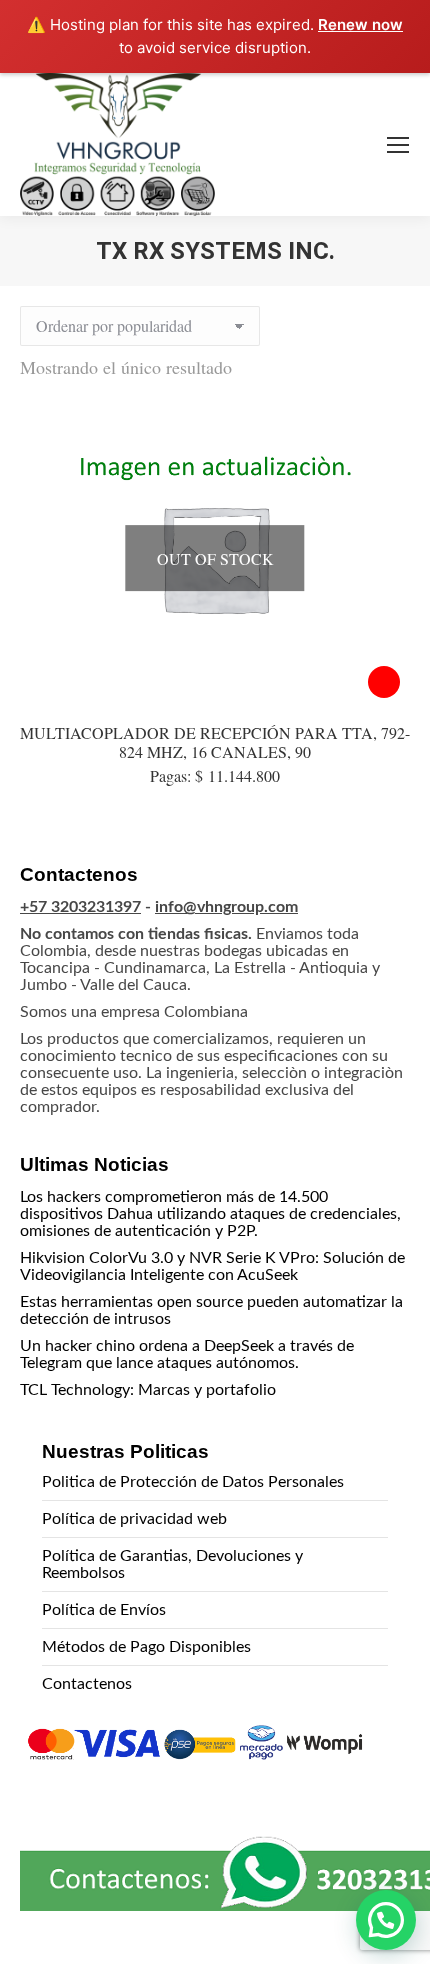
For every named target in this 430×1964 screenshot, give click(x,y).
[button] (386, 1920)
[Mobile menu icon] (398, 145)
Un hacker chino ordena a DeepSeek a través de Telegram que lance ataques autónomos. (187, 1354)
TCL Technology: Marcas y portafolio (148, 1390)
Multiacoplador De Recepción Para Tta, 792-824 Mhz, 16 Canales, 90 (215, 742)
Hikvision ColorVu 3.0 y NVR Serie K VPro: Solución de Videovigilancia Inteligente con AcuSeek (212, 1266)
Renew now (360, 24)
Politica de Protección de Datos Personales (193, 1482)
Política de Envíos (104, 1610)
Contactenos (87, 1684)
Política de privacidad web (134, 1519)
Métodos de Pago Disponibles (146, 1647)
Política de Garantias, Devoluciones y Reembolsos (172, 1564)
